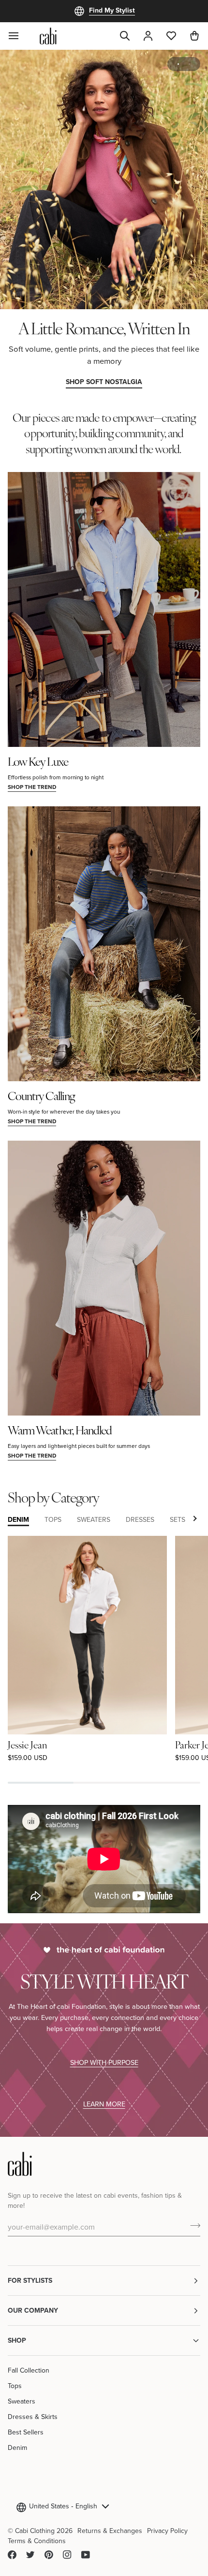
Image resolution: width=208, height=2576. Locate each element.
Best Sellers (26, 2432)
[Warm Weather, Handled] (104, 1278)
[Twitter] (30, 2555)
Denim (17, 2447)
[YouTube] (86, 2555)
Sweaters (22, 2401)
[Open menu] (19, 36)
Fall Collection (29, 2370)
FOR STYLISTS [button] (30, 2280)
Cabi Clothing (35, 2531)
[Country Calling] (104, 944)
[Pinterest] (49, 2555)
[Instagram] (67, 2555)
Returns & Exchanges (110, 2531)
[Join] (192, 2225)
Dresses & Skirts (33, 2417)
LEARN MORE (104, 2104)
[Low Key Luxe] (104, 609)
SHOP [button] (17, 2340)
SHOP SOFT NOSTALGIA (104, 382)
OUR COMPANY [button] (33, 2310)
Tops (15, 2386)
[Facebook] (12, 2555)
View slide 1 (178, 64)
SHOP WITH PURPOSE (104, 2062)
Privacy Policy (167, 2531)
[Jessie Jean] (87, 1635)
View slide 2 (189, 64)
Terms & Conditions (37, 2541)
